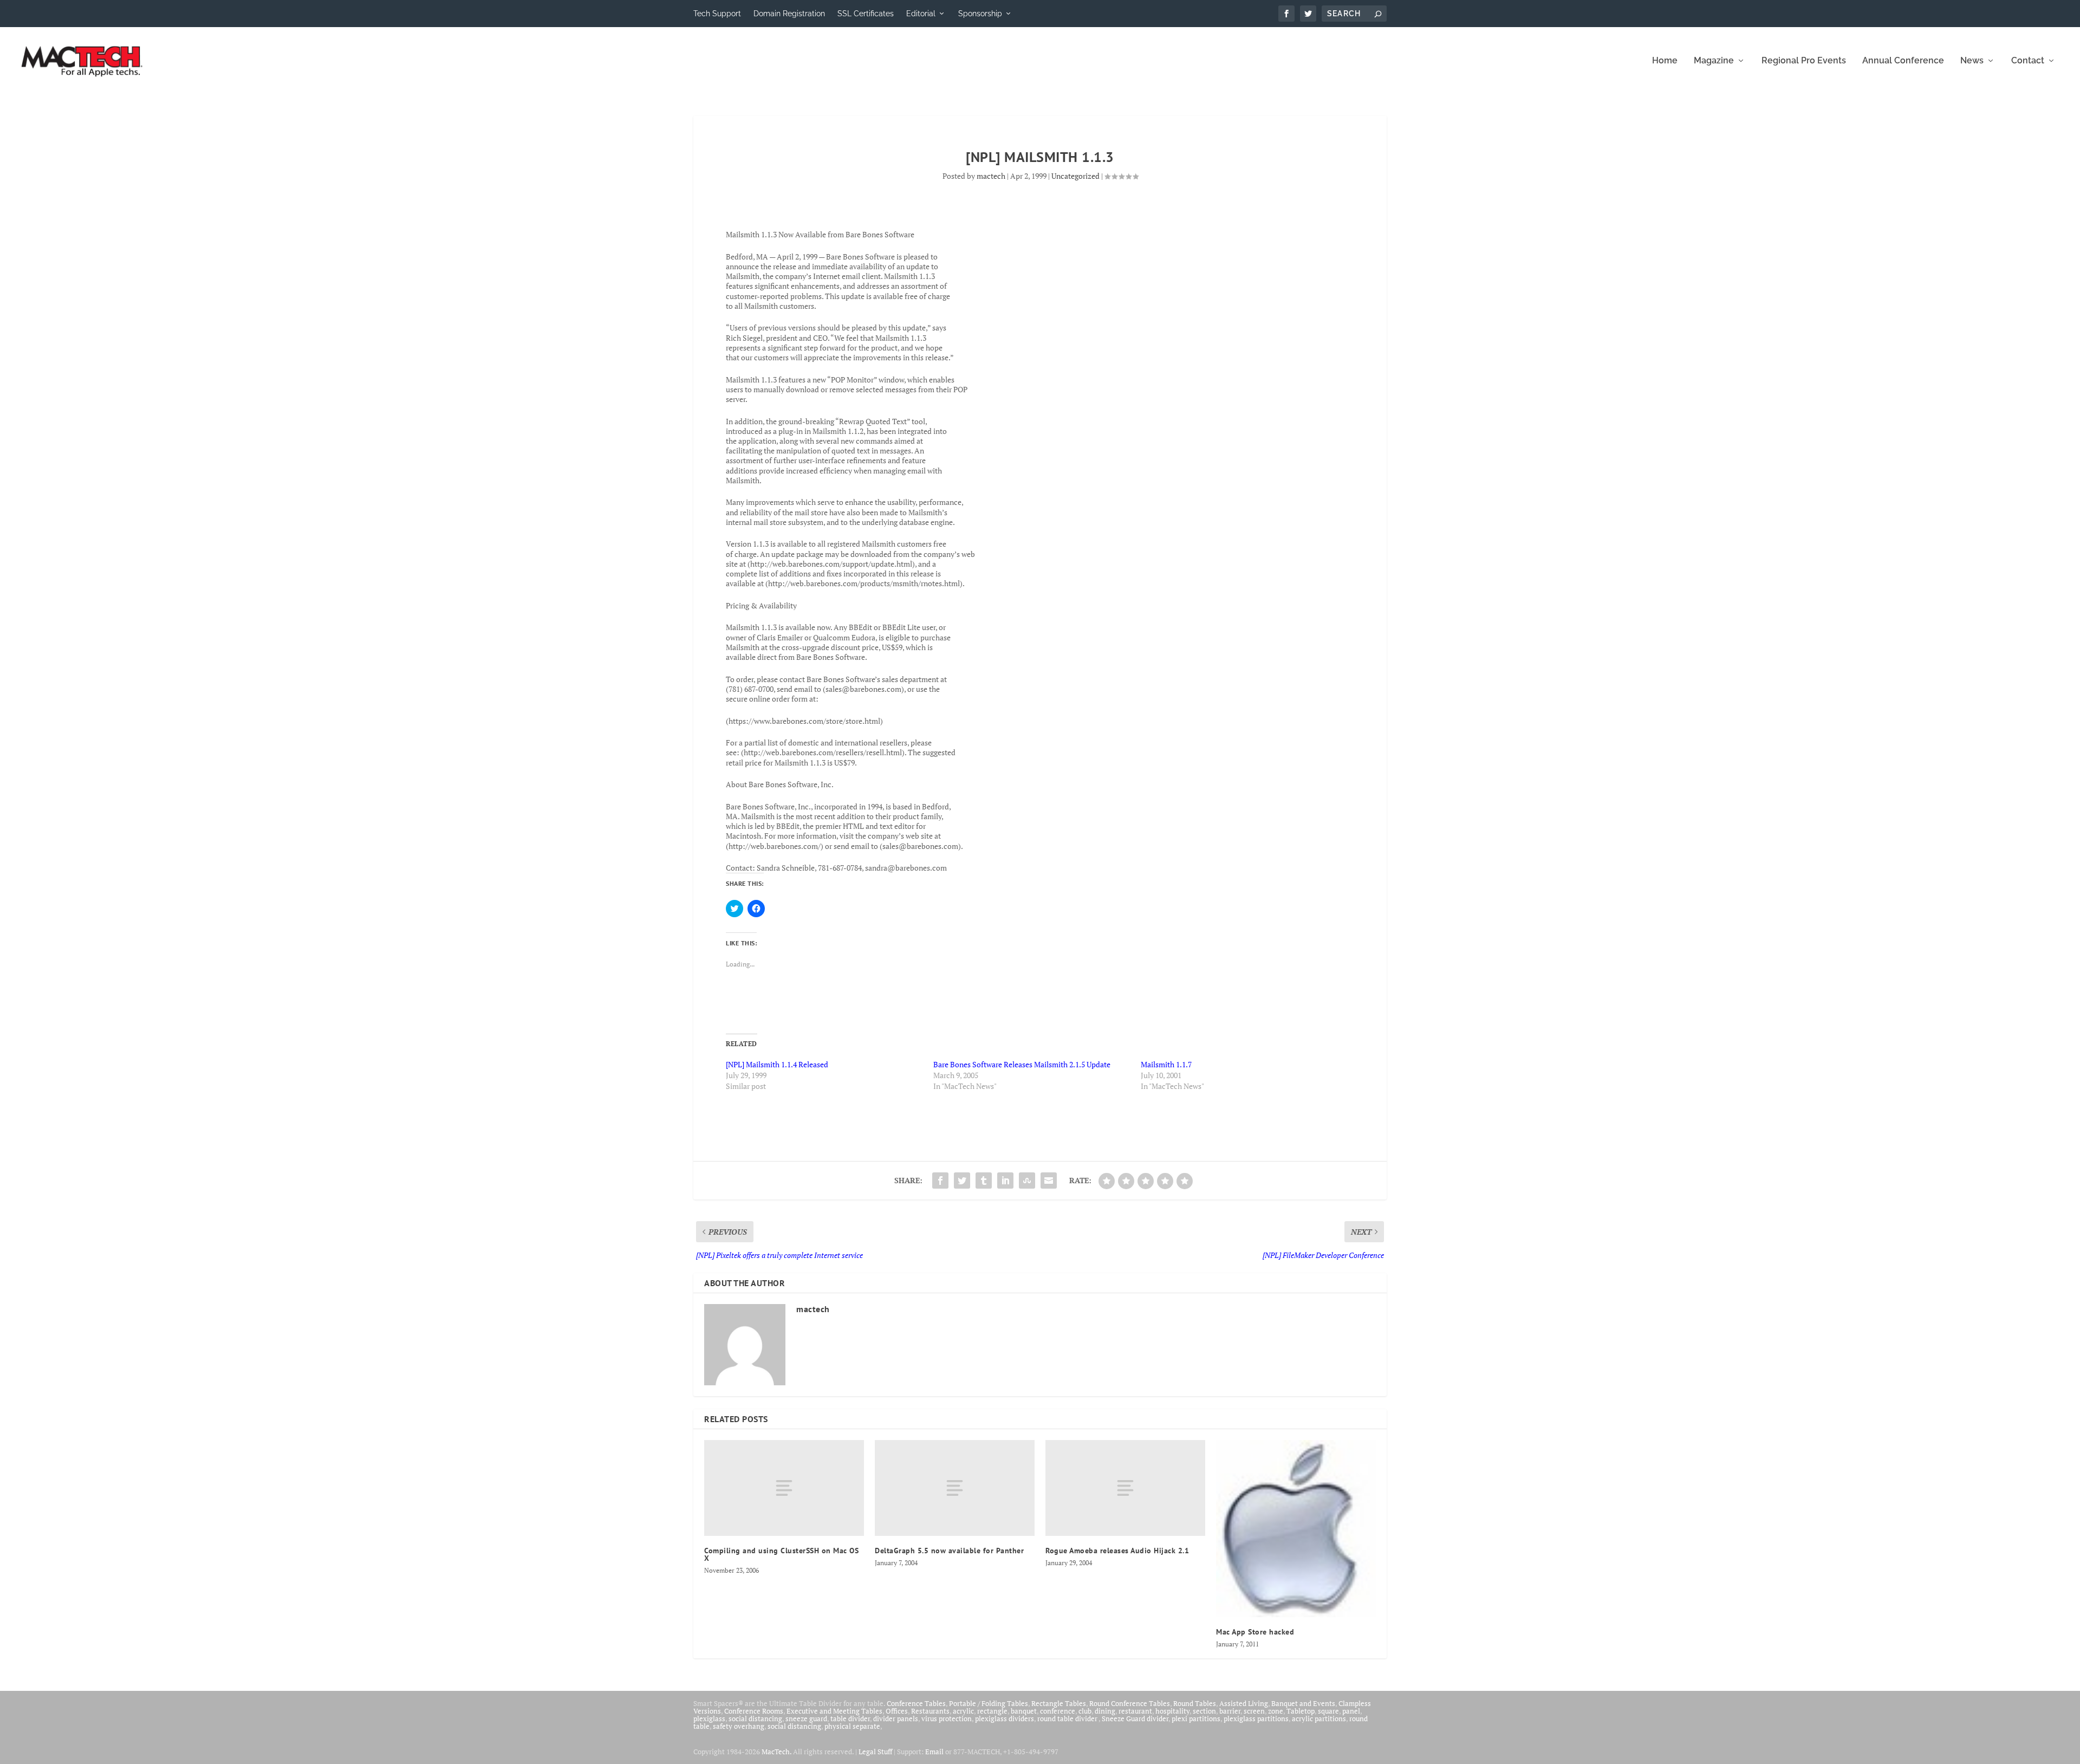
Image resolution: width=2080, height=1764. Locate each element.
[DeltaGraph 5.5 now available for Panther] (955, 1488)
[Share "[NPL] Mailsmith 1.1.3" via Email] (1049, 1181)
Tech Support (717, 14)
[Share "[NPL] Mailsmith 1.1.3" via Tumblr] (984, 1181)
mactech (991, 176)
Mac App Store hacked (1255, 1632)
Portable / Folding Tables (989, 1703)
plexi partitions (1196, 1718)
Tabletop (1301, 1711)
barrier (1230, 1711)
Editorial (921, 14)
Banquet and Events (1303, 1703)
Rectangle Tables (1059, 1703)
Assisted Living (1244, 1703)
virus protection (947, 1718)
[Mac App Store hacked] (1296, 1528)
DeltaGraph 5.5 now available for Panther (949, 1551)
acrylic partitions (1319, 1718)
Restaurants (930, 1711)
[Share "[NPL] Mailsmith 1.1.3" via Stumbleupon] (1027, 1181)
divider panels (896, 1718)
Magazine (1714, 61)
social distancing (755, 1718)
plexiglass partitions (1256, 1718)
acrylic (963, 1711)
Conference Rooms (754, 1711)
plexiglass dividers (1005, 1718)
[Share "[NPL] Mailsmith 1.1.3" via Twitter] (962, 1181)
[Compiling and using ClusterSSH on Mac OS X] (784, 1488)
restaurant (1135, 1711)
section (1204, 1711)
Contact (2028, 61)
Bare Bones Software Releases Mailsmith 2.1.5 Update (1022, 1064)
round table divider (1068, 1718)
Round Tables (1195, 1703)
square (1328, 1711)
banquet (1024, 1711)
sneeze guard (806, 1718)
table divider (850, 1718)
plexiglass (709, 1718)
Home (1665, 61)
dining (1105, 1711)
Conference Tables (916, 1703)
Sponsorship (980, 14)
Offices (897, 1711)
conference (1058, 1711)
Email (934, 1752)
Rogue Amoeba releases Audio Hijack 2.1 (1117, 1551)
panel (1351, 1711)
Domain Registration (789, 14)
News (1972, 61)
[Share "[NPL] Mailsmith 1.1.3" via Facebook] (940, 1181)
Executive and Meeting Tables (834, 1711)
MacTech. (776, 1752)
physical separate (852, 1726)
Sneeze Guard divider (1135, 1718)
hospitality (1172, 1711)
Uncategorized (1075, 176)
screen (1254, 1711)
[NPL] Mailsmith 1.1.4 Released (777, 1064)
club (1085, 1711)
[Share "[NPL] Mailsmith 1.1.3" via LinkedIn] (1005, 1181)
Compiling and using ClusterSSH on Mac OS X (781, 1554)
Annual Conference (1903, 61)
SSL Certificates (866, 14)
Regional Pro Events (1804, 61)
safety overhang (739, 1726)
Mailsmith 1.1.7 (1166, 1064)
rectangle (992, 1711)
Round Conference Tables (1130, 1703)
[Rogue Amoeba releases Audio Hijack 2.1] (1125, 1488)
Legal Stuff (875, 1752)
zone (1276, 1711)
